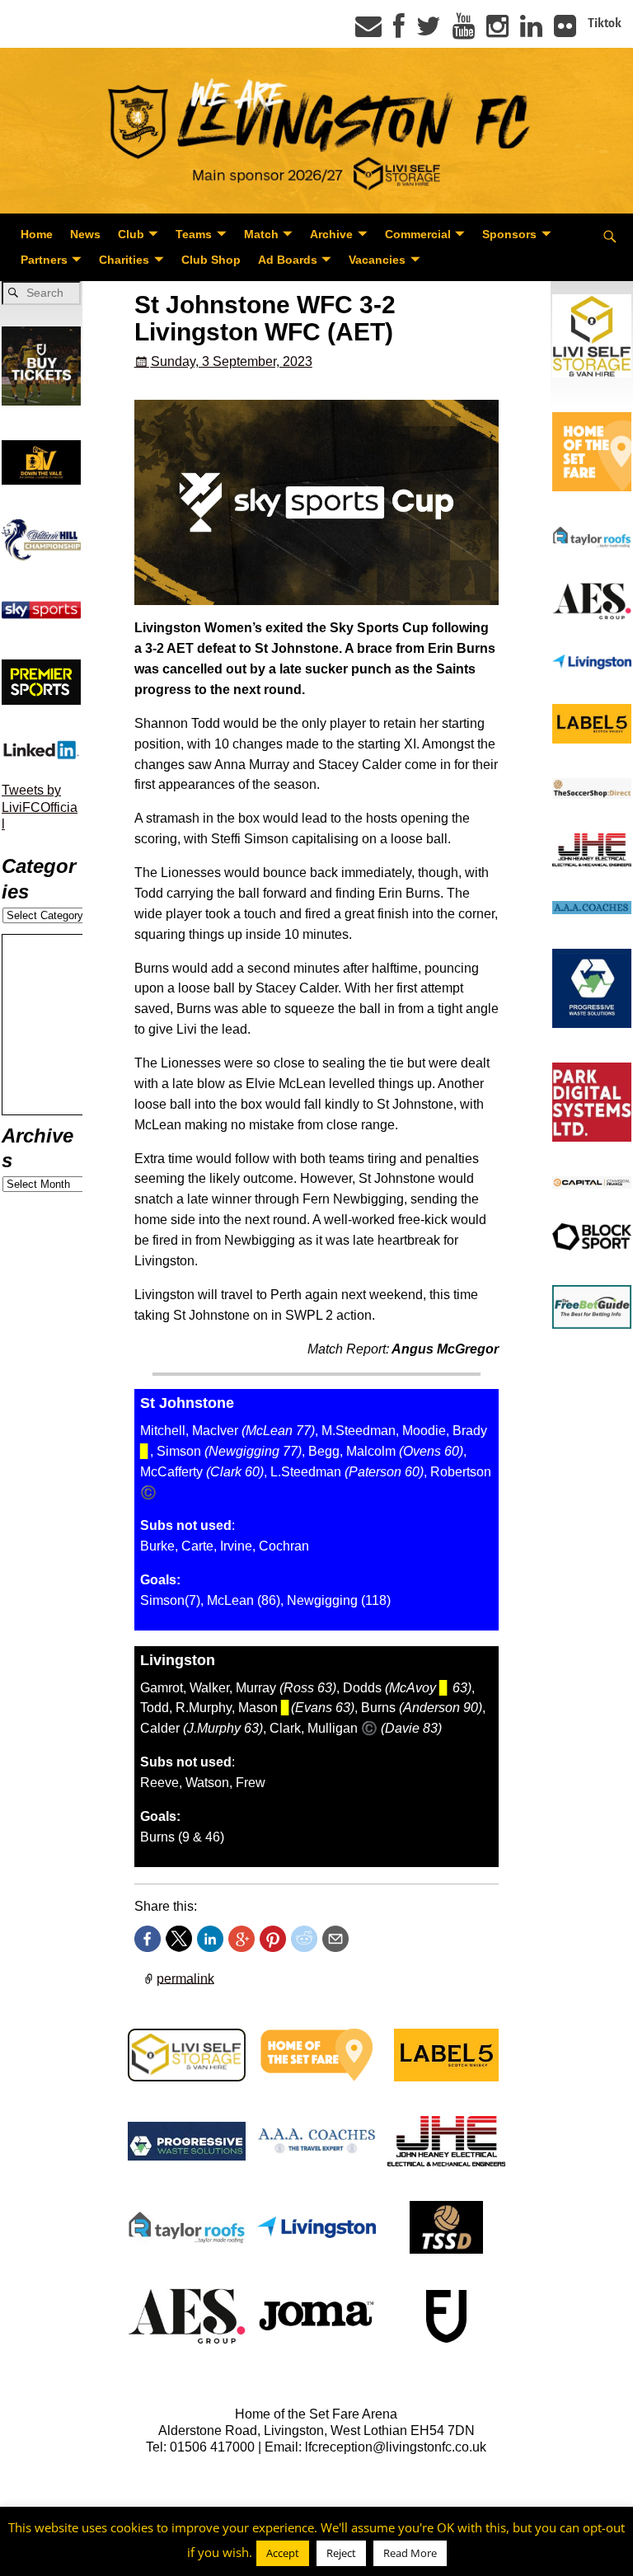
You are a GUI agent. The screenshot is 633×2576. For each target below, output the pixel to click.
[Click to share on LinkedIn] (210, 1939)
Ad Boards (288, 260)
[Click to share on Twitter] (179, 1939)
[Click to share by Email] (335, 1939)
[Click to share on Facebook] (148, 1939)
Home (37, 234)
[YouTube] (464, 31)
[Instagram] (497, 31)
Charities (124, 260)
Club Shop (211, 260)
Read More (410, 2553)
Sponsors (509, 234)
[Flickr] (565, 31)
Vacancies (377, 260)
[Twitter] (429, 31)
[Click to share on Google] (241, 1939)
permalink (185, 1978)
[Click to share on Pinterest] (273, 1939)
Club (131, 234)
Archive (331, 234)
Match (261, 234)
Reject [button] (341, 2553)
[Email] (368, 31)
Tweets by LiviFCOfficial (40, 807)
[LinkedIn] (531, 31)
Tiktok (605, 23)
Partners (44, 260)
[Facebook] (399, 31)
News (85, 234)
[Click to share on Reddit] (304, 1939)
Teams (194, 234)
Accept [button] (283, 2553)
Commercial (418, 234)
